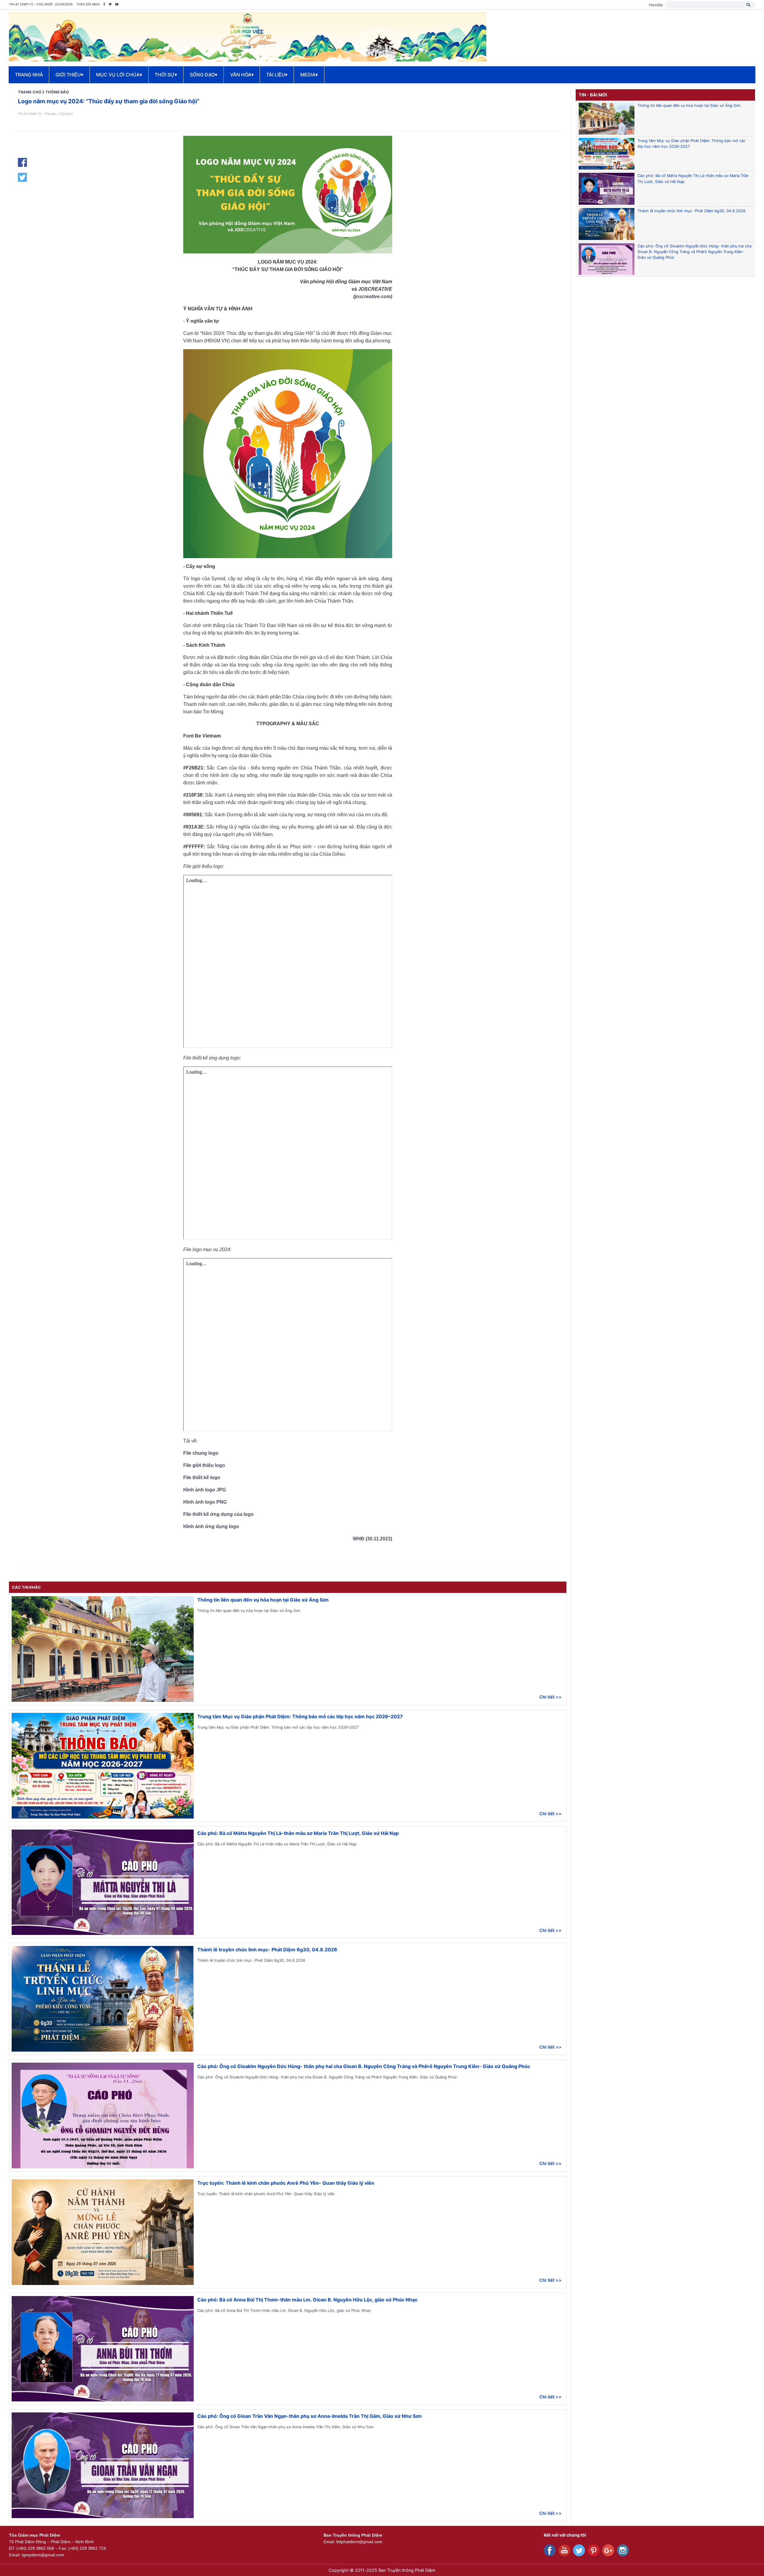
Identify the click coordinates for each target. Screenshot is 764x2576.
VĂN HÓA (242, 75)
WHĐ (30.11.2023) (372, 1539)
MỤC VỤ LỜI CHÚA (119, 75)
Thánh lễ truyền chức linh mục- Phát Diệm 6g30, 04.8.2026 (267, 1950)
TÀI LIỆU (277, 75)
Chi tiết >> (550, 1697)
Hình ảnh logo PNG (205, 1502)
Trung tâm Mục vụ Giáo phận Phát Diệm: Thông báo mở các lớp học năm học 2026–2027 (300, 1716)
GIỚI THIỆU (69, 75)
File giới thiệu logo (204, 1465)
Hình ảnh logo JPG (205, 1490)
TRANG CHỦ (30, 92)
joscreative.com (373, 297)
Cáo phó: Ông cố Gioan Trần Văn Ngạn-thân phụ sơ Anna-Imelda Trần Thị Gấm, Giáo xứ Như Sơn (309, 2416)
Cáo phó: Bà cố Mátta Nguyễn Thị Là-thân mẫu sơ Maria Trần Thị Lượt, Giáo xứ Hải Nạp (298, 1833)
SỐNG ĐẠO (204, 75)
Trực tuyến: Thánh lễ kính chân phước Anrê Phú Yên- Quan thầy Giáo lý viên (286, 2183)
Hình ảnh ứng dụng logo (211, 1526)
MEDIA (309, 75)
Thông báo (57, 92)
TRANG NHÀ (29, 75)
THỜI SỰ (166, 75)
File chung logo (201, 1453)
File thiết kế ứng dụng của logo (218, 1514)
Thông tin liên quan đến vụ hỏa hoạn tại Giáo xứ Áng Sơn (263, 1600)
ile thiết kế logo (203, 1478)
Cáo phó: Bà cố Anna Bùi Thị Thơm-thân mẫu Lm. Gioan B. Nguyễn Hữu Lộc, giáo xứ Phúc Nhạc (307, 2300)
